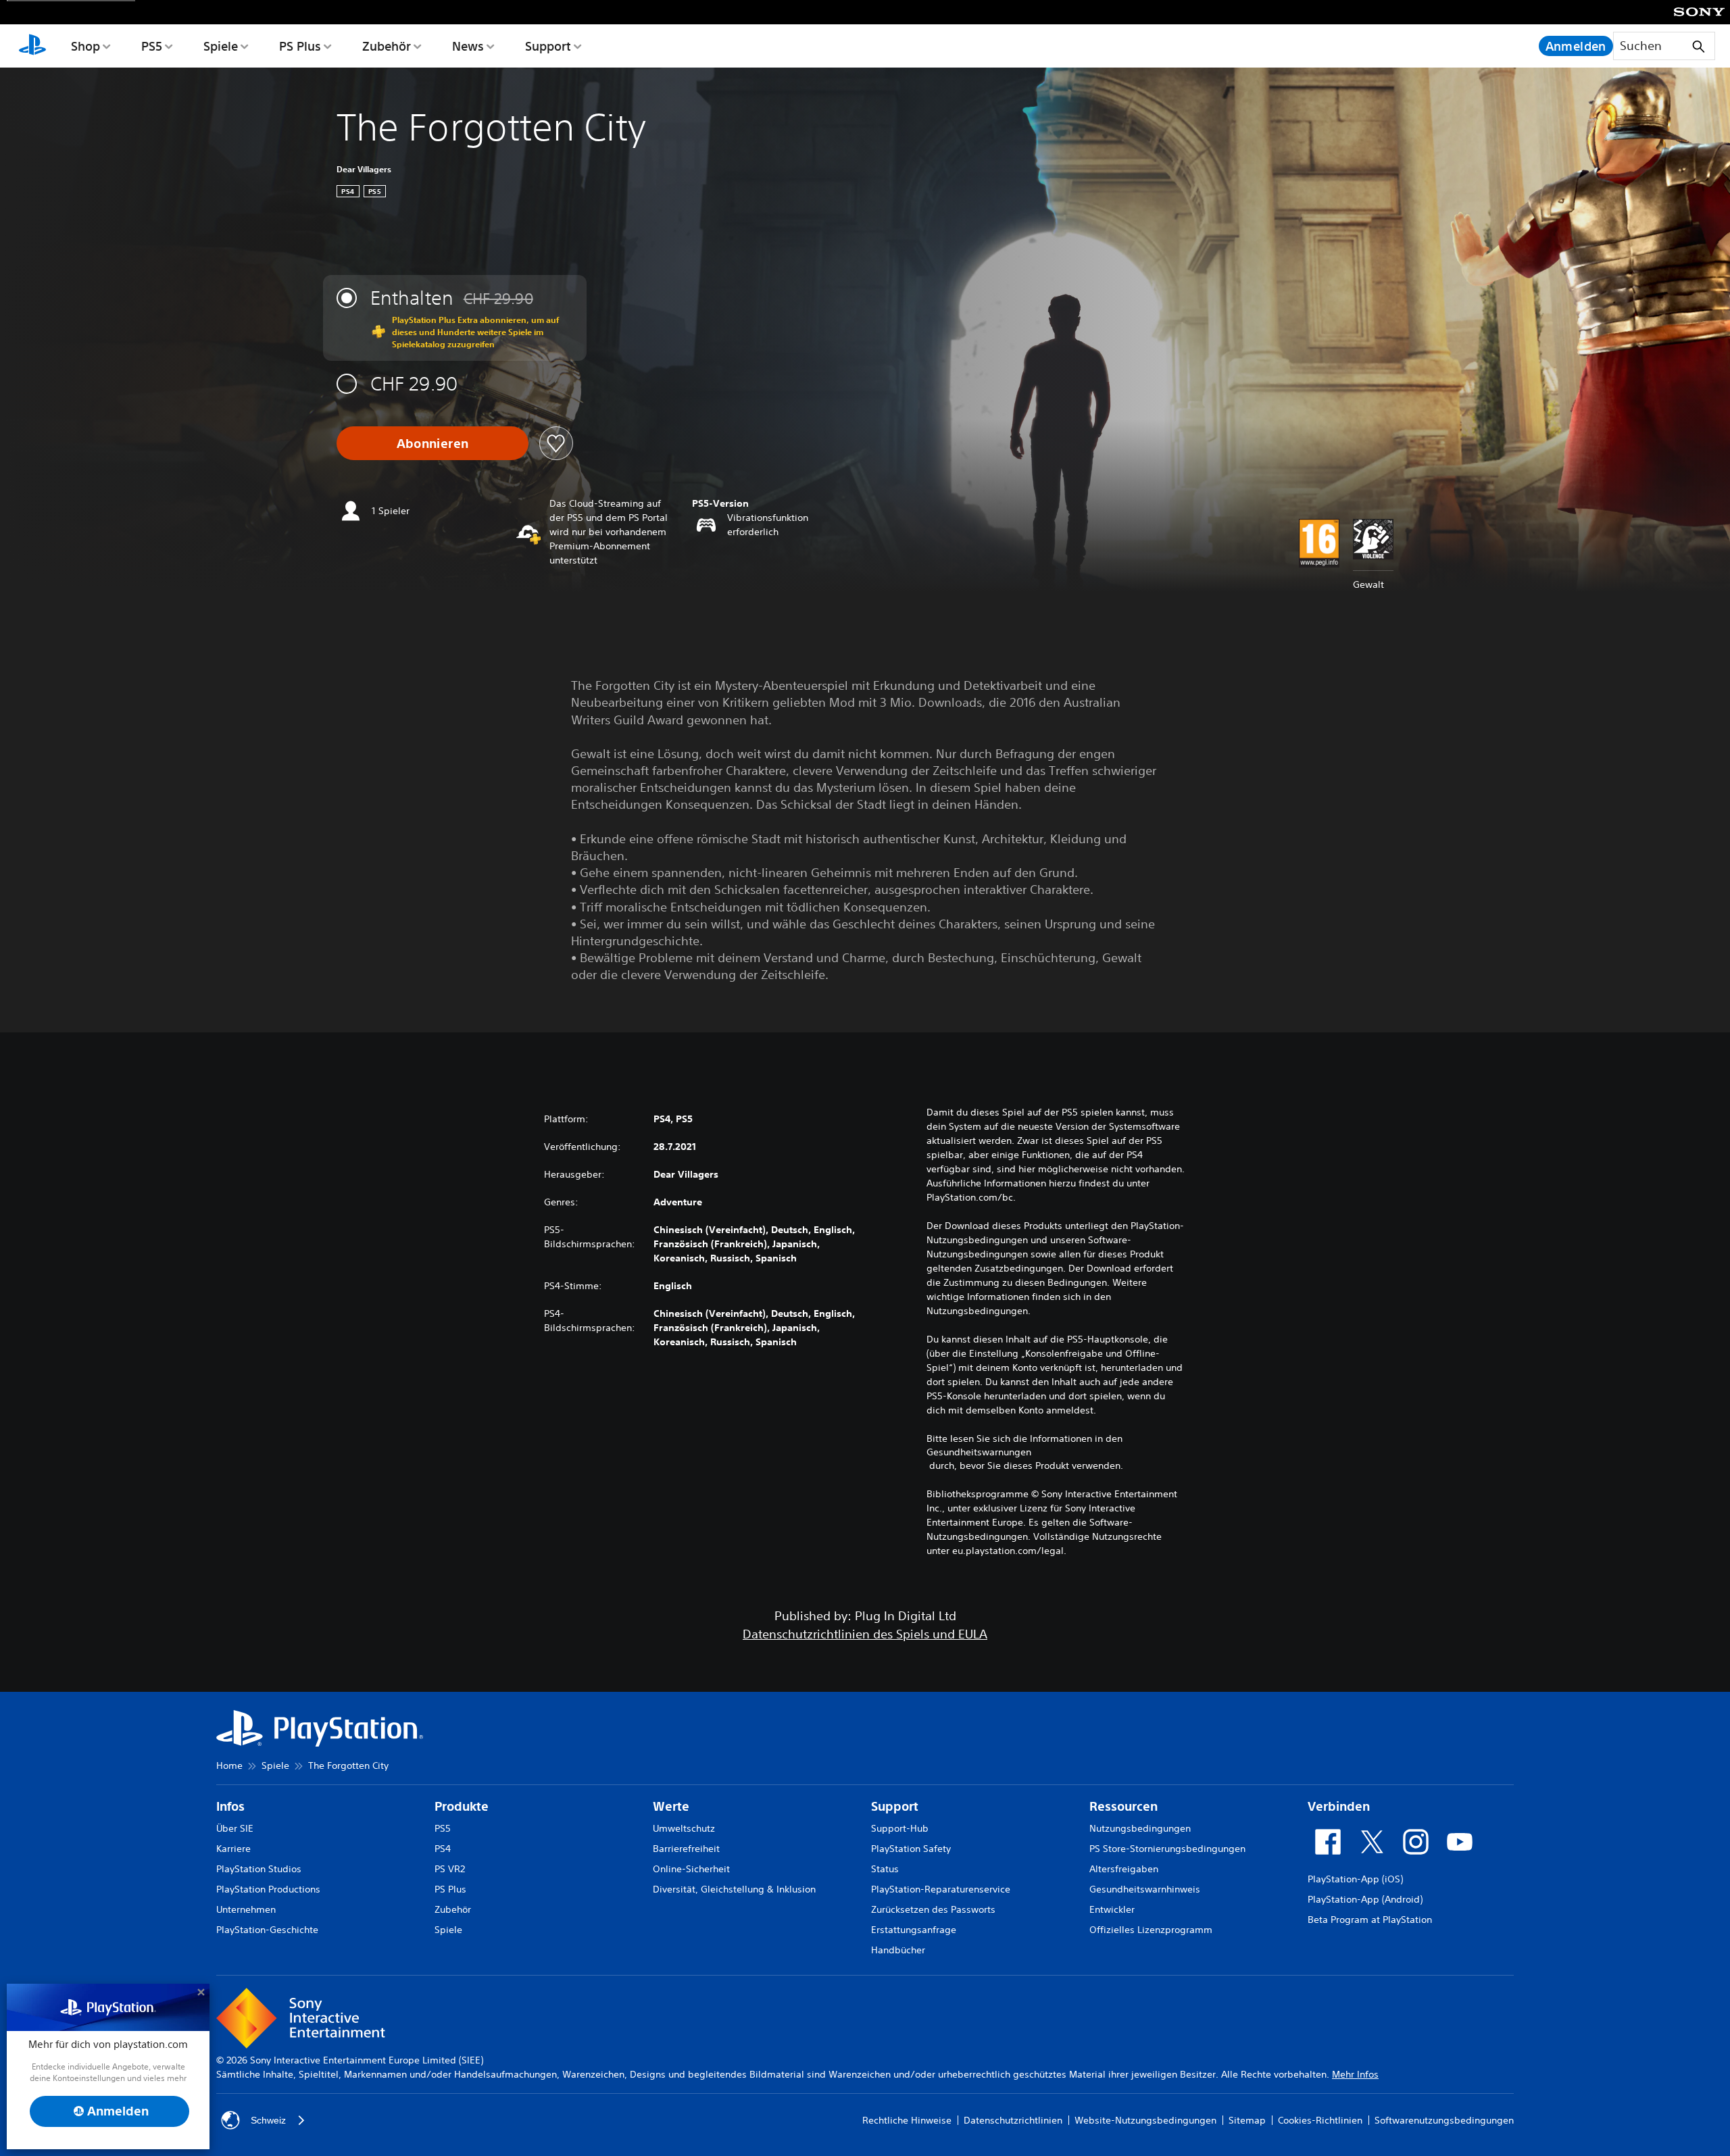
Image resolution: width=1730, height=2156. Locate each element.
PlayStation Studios (259, 1869)
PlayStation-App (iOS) (1355, 1879)
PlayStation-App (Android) (1365, 1899)
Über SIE (235, 1828)
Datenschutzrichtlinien (1013, 2120)
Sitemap (1247, 2120)
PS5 (152, 46)
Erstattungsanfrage (914, 1930)
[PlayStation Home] (32, 46)
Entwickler (1112, 1909)
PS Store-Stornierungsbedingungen (1167, 1849)
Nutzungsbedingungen (1140, 1828)
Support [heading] (895, 1806)
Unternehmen (246, 1909)
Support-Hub (900, 1828)
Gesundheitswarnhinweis (1145, 1889)
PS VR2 (450, 1869)
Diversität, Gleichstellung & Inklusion (734, 1889)
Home (229, 1765)
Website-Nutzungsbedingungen (1145, 2120)
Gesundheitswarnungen (979, 1452)
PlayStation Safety (911, 1849)
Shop (85, 46)
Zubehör (387, 46)
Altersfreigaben (1124, 1869)
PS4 (443, 1849)
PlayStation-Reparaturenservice (941, 1889)
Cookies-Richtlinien (1320, 2120)
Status (885, 1869)
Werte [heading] (671, 1806)
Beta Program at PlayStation (1370, 1920)
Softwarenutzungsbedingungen (1444, 2120)
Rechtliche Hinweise (907, 2120)
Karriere (233, 1849)
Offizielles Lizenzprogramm (1151, 1930)
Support (548, 46)
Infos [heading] (230, 1806)
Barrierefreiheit (686, 1849)
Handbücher (898, 1950)
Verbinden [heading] (1339, 1806)
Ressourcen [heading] (1123, 1806)
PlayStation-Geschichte (267, 1930)
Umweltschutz (684, 1828)
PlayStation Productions (268, 1889)
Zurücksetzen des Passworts (933, 1909)
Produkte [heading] (462, 1806)
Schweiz (268, 2120)
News (468, 46)
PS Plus (300, 46)
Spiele (221, 46)
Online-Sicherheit (691, 1869)
